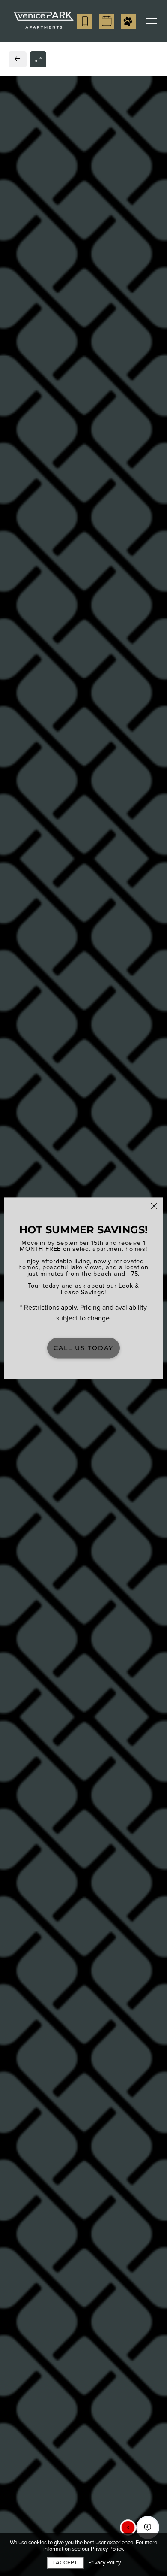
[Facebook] (20, 773)
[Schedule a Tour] (106, 21)
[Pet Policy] (128, 21)
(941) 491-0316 (38, 755)
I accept (65, 2563)
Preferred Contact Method (62, 927)
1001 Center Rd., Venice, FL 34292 (69, 738)
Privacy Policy (104, 2563)
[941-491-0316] (85, 21)
